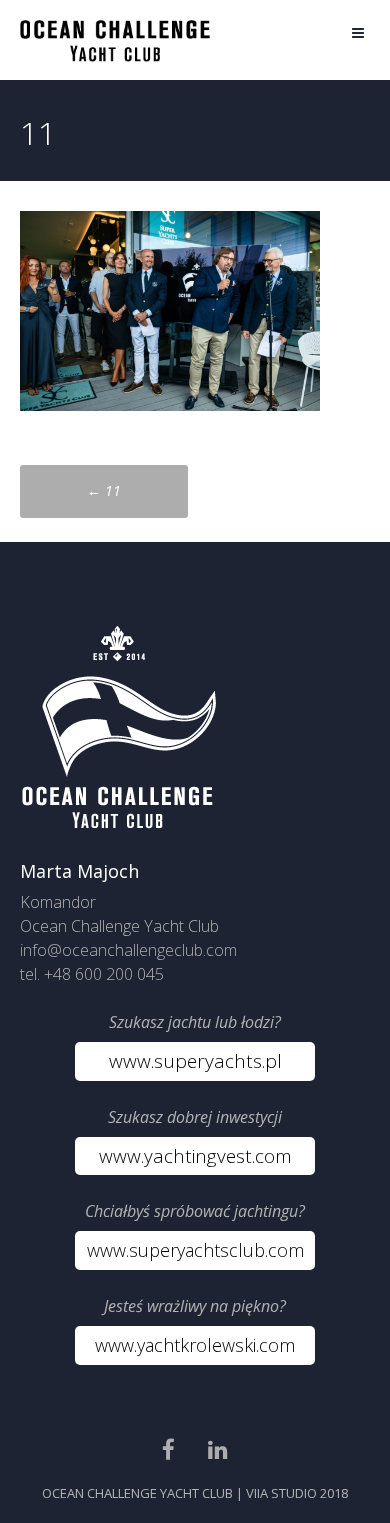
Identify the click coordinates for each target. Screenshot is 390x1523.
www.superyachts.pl (195, 1061)
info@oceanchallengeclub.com (128, 950)
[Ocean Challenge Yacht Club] (115, 56)
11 (104, 490)
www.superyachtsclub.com (195, 1250)
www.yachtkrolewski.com (195, 1345)
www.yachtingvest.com (195, 1156)
